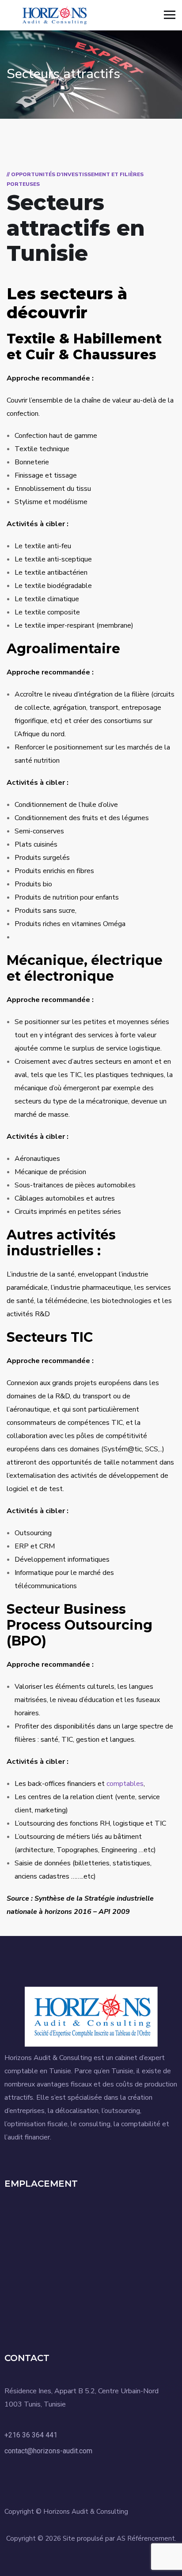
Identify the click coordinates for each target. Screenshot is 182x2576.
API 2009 (114, 1912)
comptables (125, 1784)
